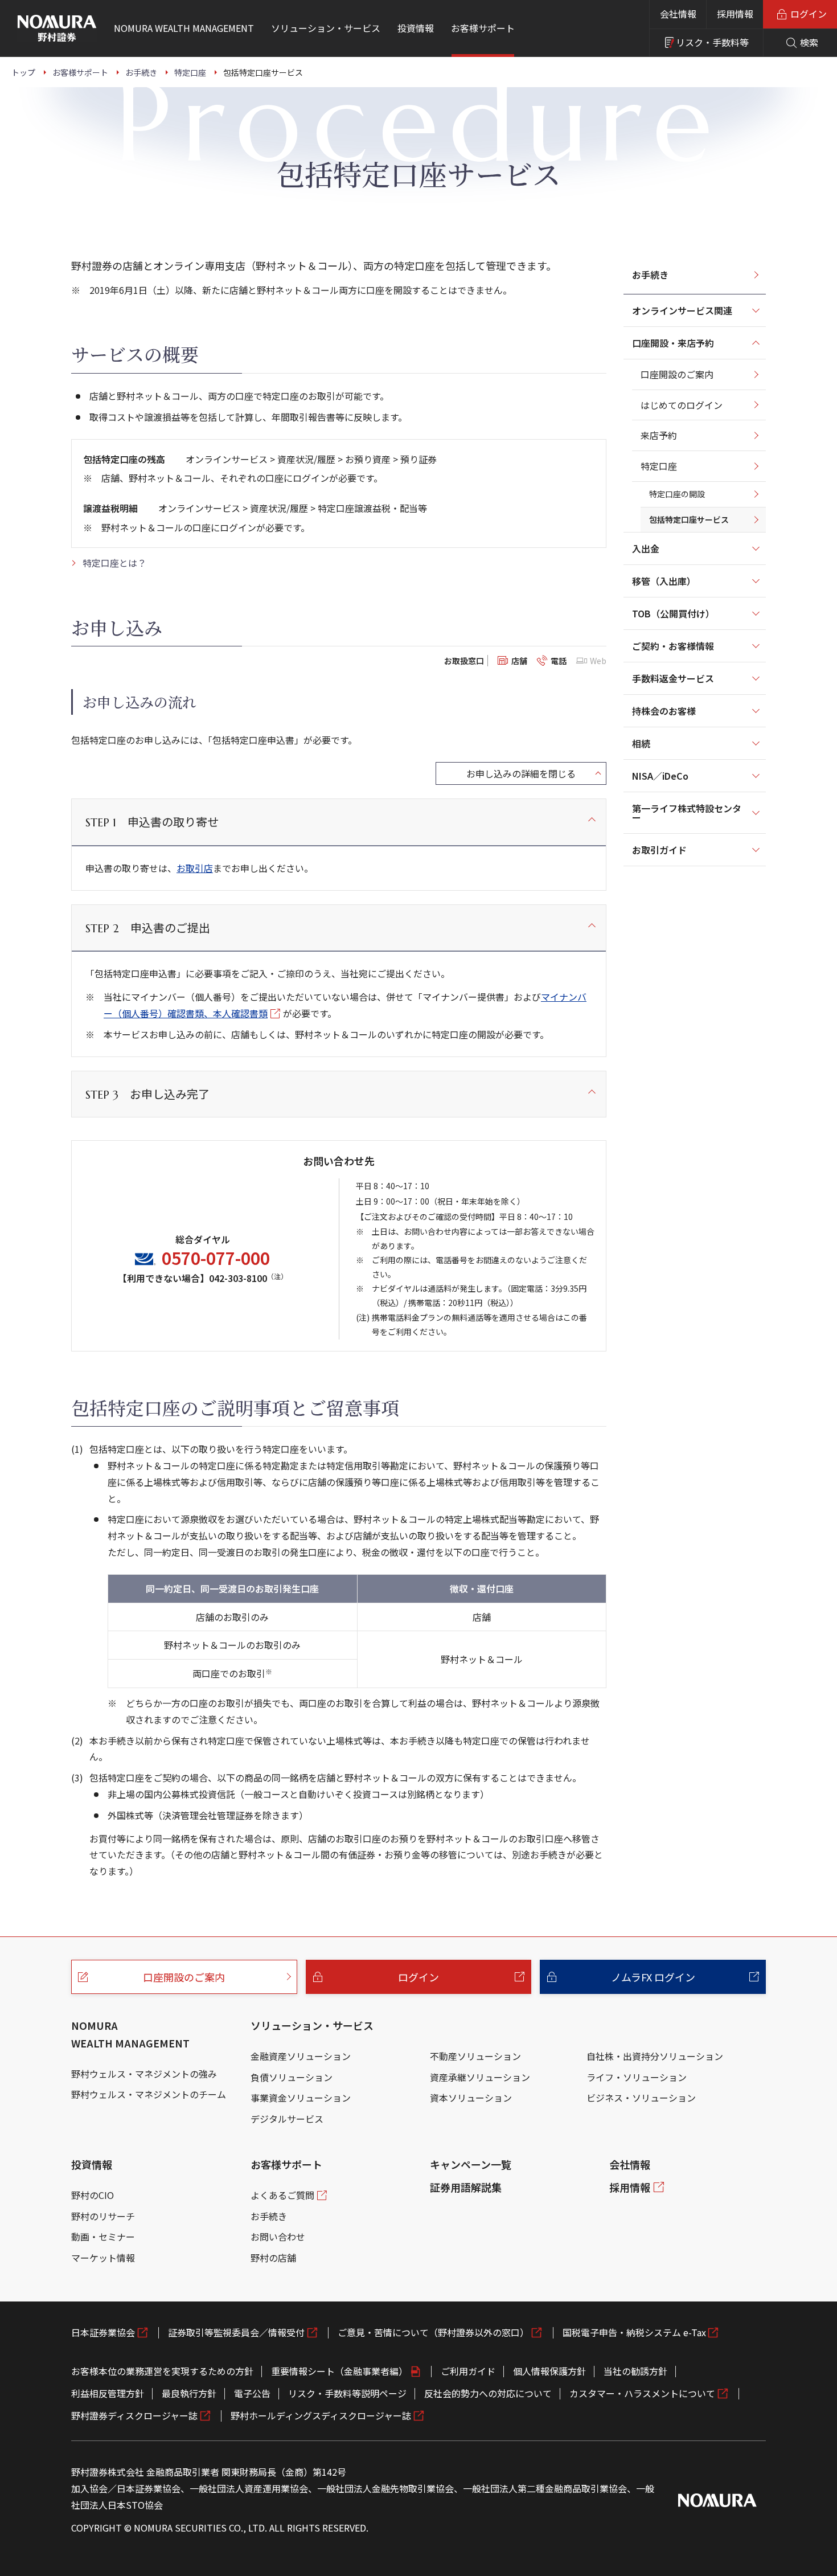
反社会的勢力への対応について (488, 2393)
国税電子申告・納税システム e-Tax (634, 2332)
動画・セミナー (103, 2237)
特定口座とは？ (114, 563)
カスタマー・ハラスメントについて (642, 2393)
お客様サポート (286, 2164)
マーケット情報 (103, 2258)
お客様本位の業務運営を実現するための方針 (162, 2371)
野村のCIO (93, 2195)
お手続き (650, 275)
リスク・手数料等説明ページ (347, 2393)
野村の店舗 (273, 2258)
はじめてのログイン (682, 405)
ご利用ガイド (468, 2371)
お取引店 (195, 868)
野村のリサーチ (103, 2216)
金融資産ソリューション (301, 2056)
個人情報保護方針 (549, 2371)
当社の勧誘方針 (635, 2371)
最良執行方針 (189, 2393)
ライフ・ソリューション (637, 2077)
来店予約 (659, 435)
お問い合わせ (278, 2237)
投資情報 (92, 2164)
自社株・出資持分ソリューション (655, 2056)
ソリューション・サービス (312, 2025)
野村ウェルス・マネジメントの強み (144, 2074)
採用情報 (735, 14)
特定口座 (659, 466)
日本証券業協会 (103, 2332)
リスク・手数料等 (712, 42)
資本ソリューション (471, 2098)
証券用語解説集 (466, 2187)
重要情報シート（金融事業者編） (339, 2371)
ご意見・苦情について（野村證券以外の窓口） (433, 2332)
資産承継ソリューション (480, 2077)
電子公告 (252, 2393)
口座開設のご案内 (677, 374)
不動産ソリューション (475, 2056)
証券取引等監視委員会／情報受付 (236, 2332)
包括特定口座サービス (689, 519)
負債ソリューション (292, 2077)
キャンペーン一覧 (471, 2164)
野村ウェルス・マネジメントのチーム (149, 2094)
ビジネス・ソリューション (641, 2098)
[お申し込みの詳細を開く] (521, 773)
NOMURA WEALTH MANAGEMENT (130, 2034)
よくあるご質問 (282, 2195)
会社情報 (678, 14)
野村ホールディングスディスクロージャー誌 (321, 2415)
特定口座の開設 (677, 494)
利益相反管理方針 (108, 2393)
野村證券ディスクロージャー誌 (134, 2415)
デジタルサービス (287, 2119)
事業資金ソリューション (301, 2098)
